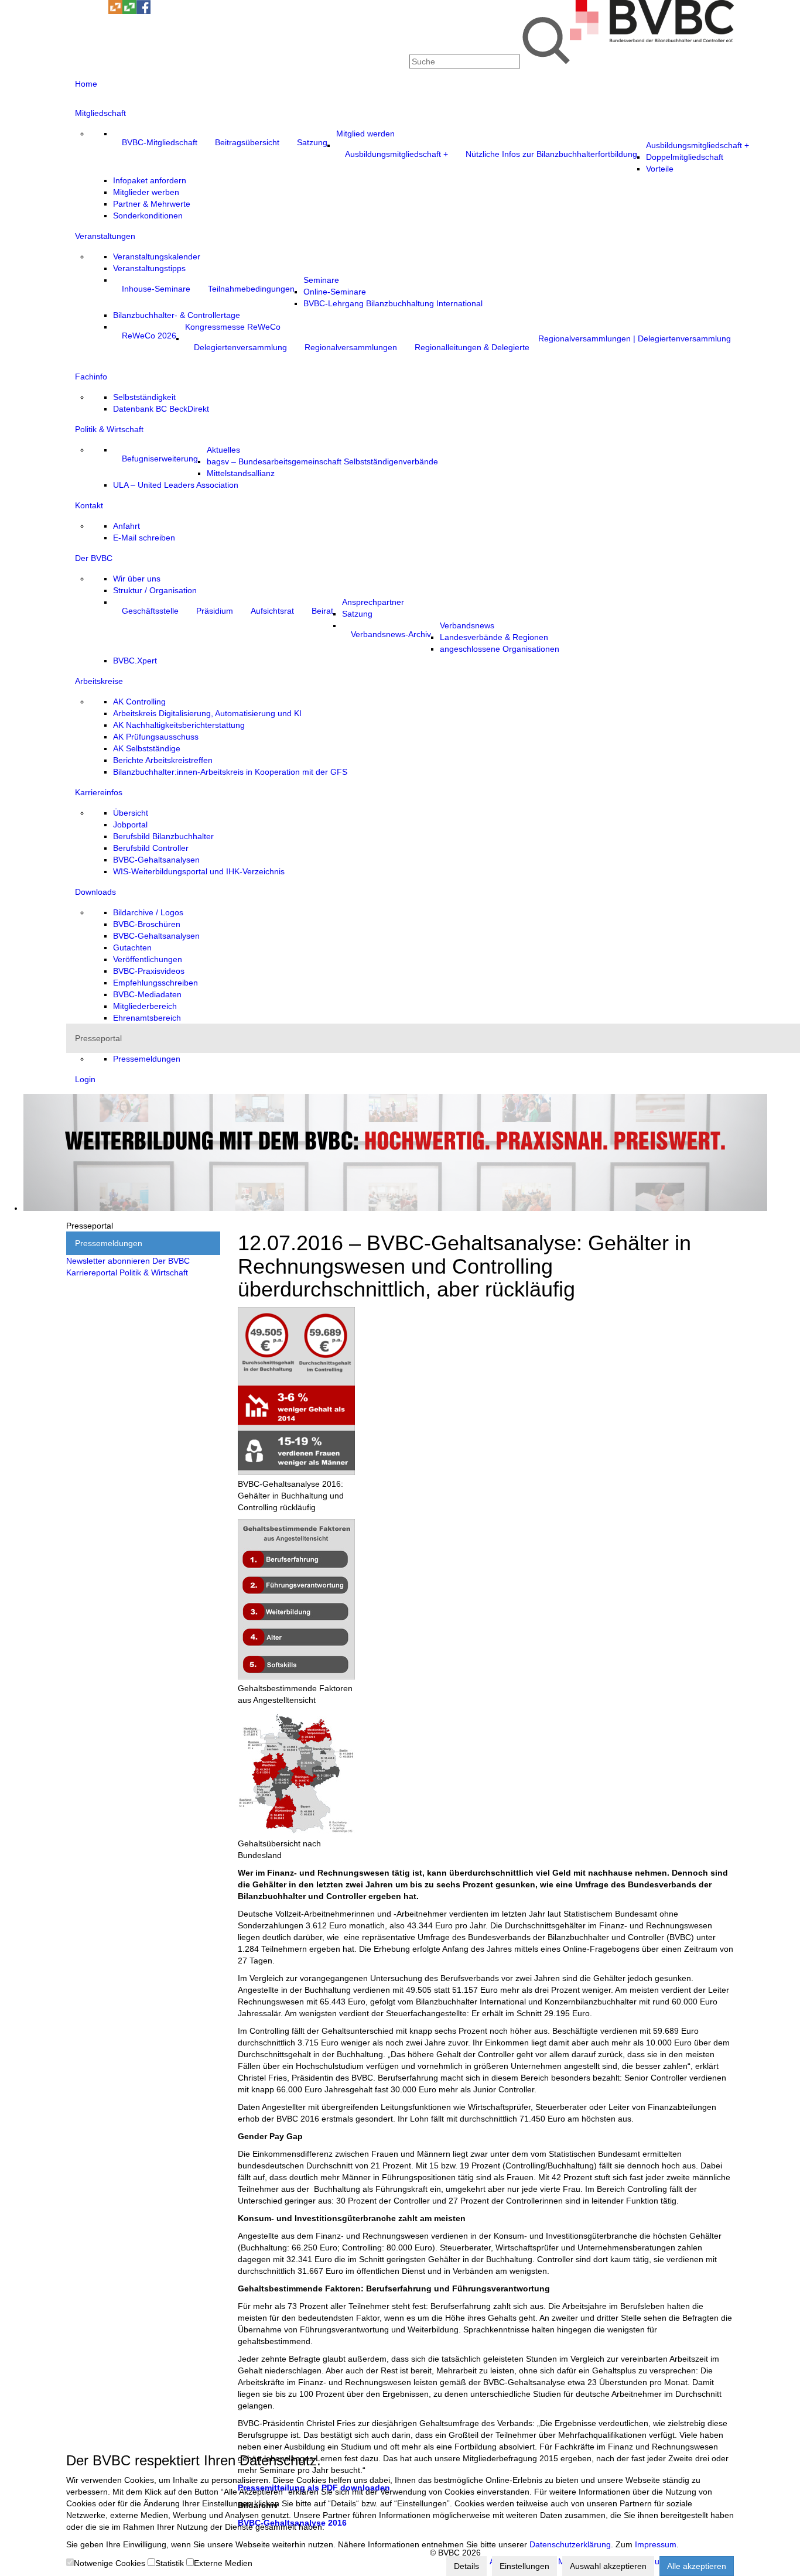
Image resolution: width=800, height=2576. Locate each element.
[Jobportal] (101, 11)
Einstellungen (524, 2566)
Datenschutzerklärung (570, 2544)
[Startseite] (652, 39)
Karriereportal (92, 1272)
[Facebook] (143, 11)
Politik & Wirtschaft (154, 1272)
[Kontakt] (73, 11)
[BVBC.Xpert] (129, 11)
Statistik (170, 2563)
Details (466, 2566)
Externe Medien (223, 2563)
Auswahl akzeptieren (608, 2566)
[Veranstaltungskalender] (87, 11)
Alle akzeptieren (697, 2566)
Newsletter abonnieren (108, 1261)
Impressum (656, 2544)
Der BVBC (171, 1261)
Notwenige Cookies (110, 2563)
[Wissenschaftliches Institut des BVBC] (115, 11)
